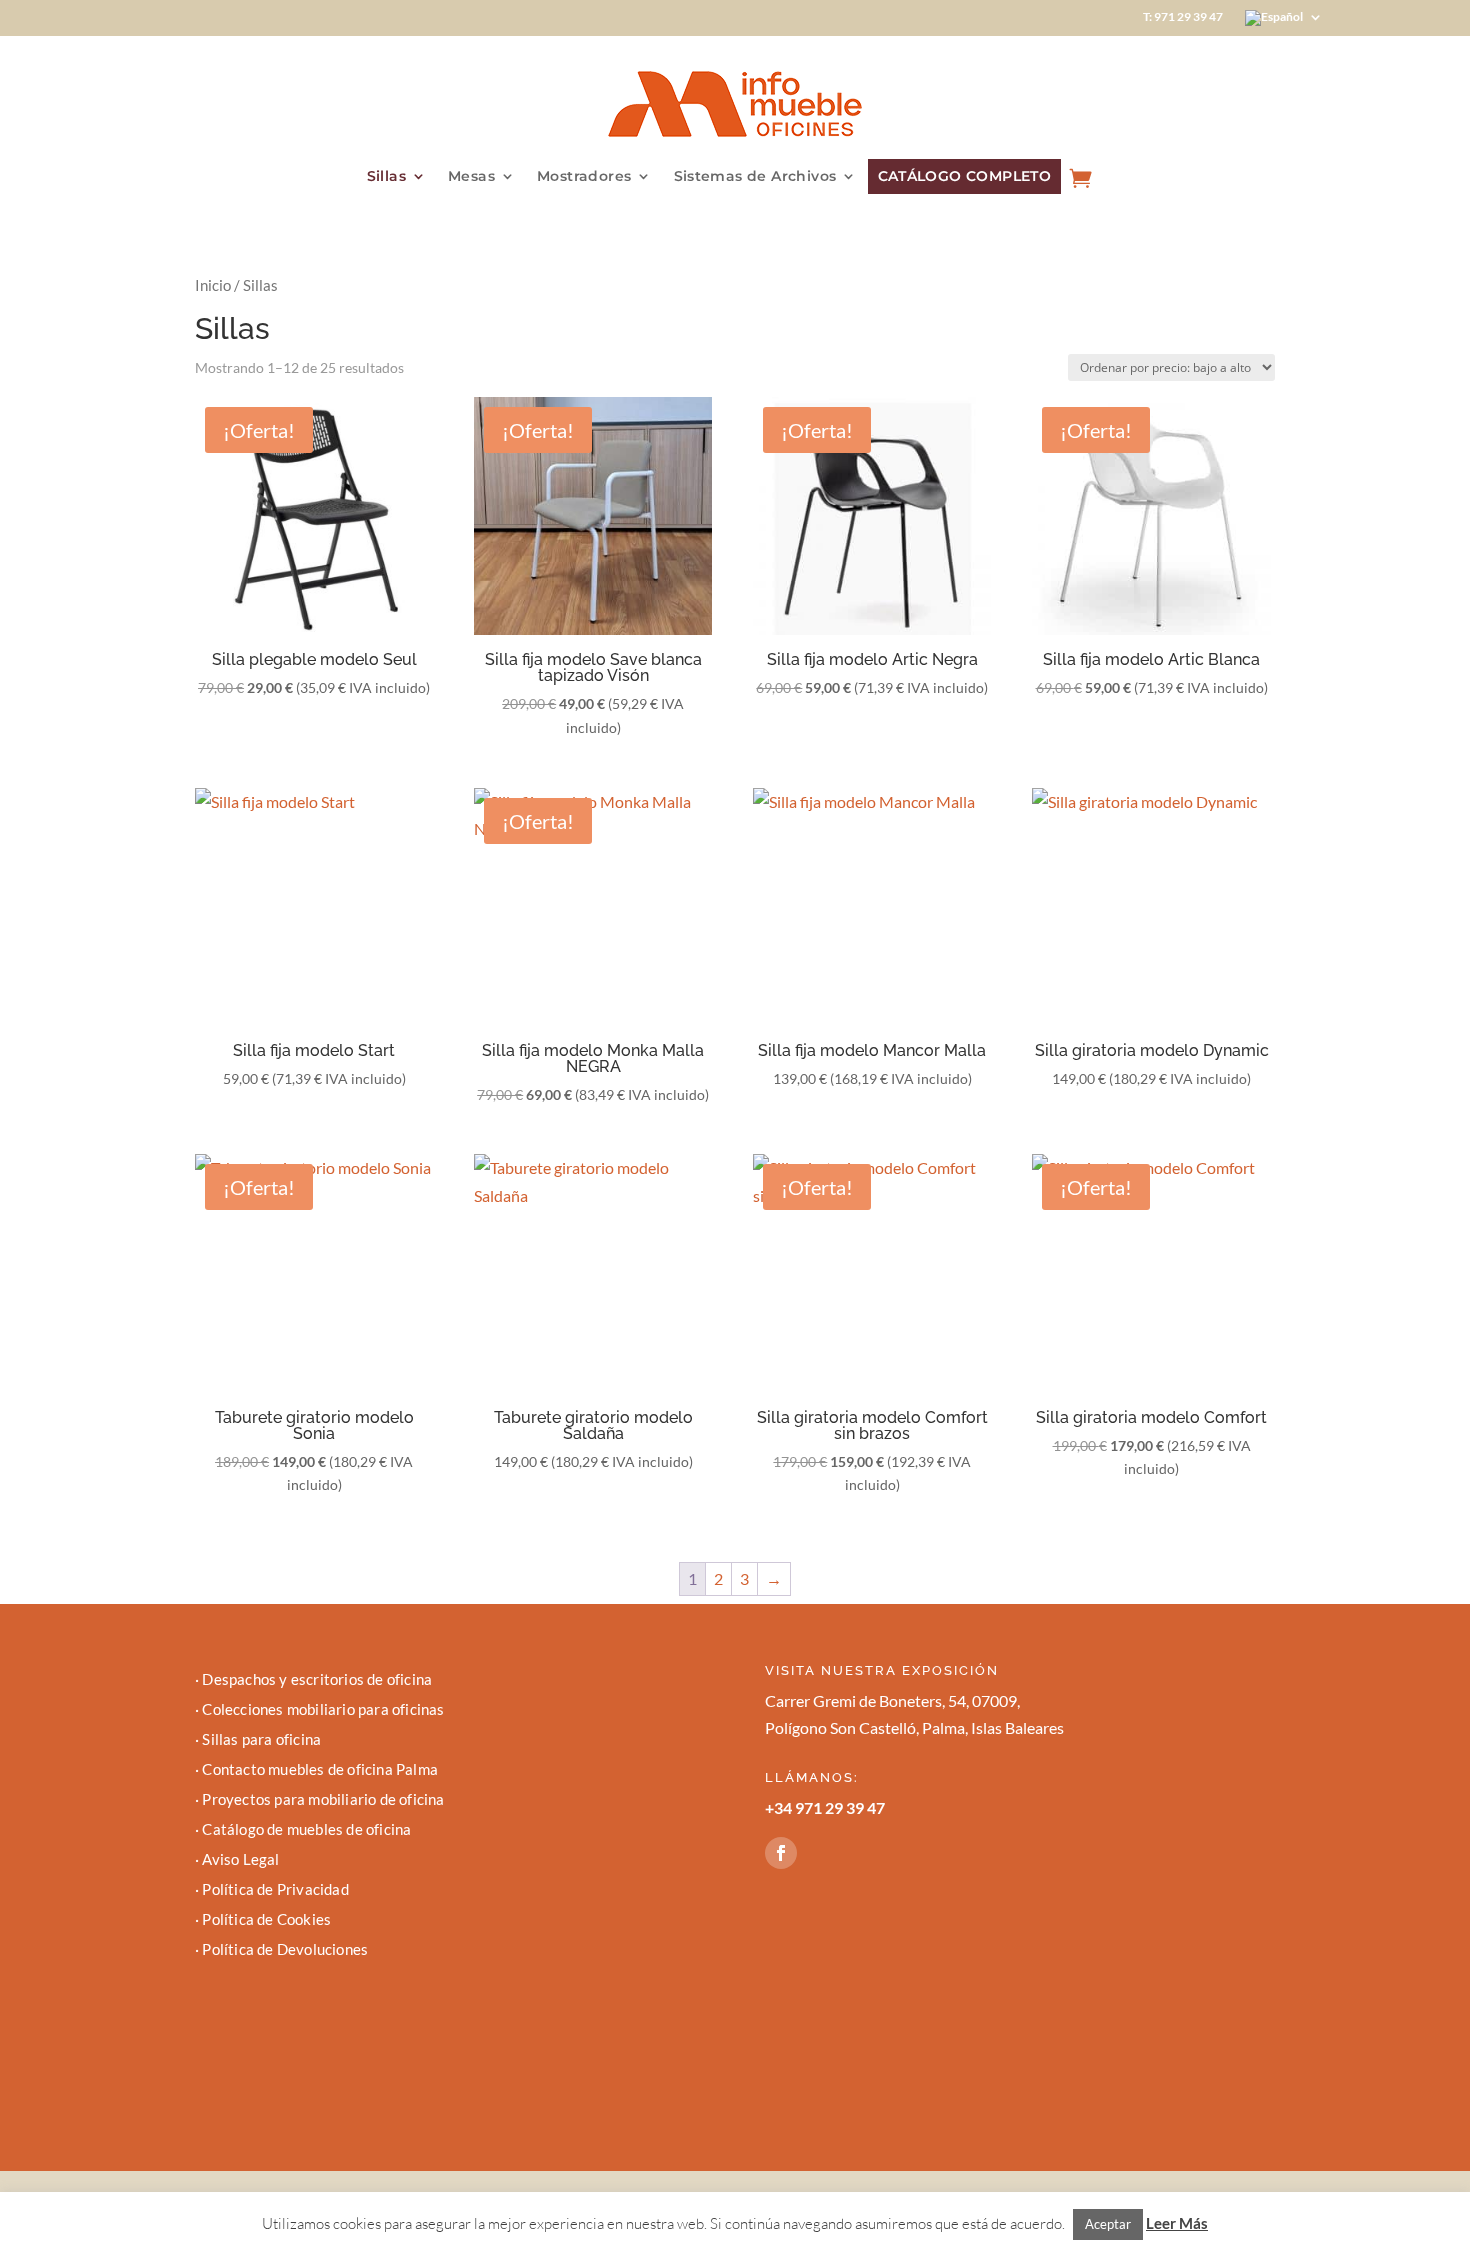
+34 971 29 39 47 (825, 1807)
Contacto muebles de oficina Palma (320, 1770)
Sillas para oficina (261, 1740)
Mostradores (584, 177)
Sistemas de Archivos (755, 177)
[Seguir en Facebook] (781, 1853)
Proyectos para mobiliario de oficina (323, 1800)
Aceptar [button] (1108, 2224)
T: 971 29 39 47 (1183, 17)
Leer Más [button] (1177, 2223)
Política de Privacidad (275, 1890)
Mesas (471, 177)
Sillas (386, 177)
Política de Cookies (266, 1920)
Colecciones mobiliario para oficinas (323, 1710)
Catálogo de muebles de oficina (306, 1830)
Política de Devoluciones (285, 1950)
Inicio (213, 285)
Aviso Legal (240, 1860)
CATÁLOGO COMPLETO (965, 176)
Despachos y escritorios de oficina (317, 1680)
